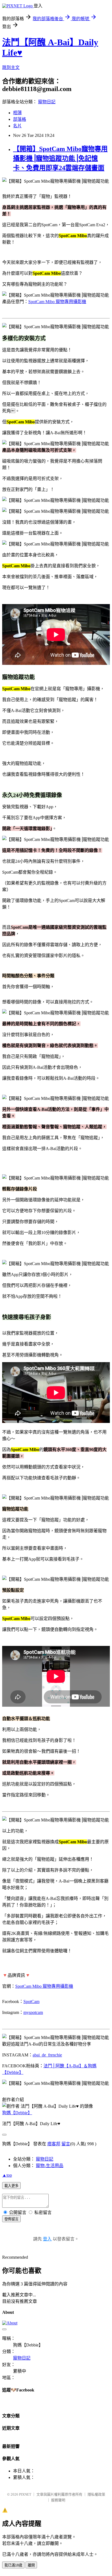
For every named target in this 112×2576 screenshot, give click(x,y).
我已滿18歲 (13, 2565)
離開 (31, 2565)
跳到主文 (11, 67)
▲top (7, 2175)
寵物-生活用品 (50, 2166)
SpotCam (31, 2002)
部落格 (20, 119)
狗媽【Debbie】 (17, 2113)
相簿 (17, 113)
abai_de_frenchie (47, 2055)
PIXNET (25, 2494)
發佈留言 (11, 2219)
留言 (66, 2144)
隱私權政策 (96, 2494)
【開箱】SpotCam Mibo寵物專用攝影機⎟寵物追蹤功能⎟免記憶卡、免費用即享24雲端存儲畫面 (60, 158)
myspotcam (33, 2012)
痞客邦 (54, 2144)
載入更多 (11, 2186)
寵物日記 (47, 102)
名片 (17, 126)
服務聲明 (58, 2500)
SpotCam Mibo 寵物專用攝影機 (57, 302)
